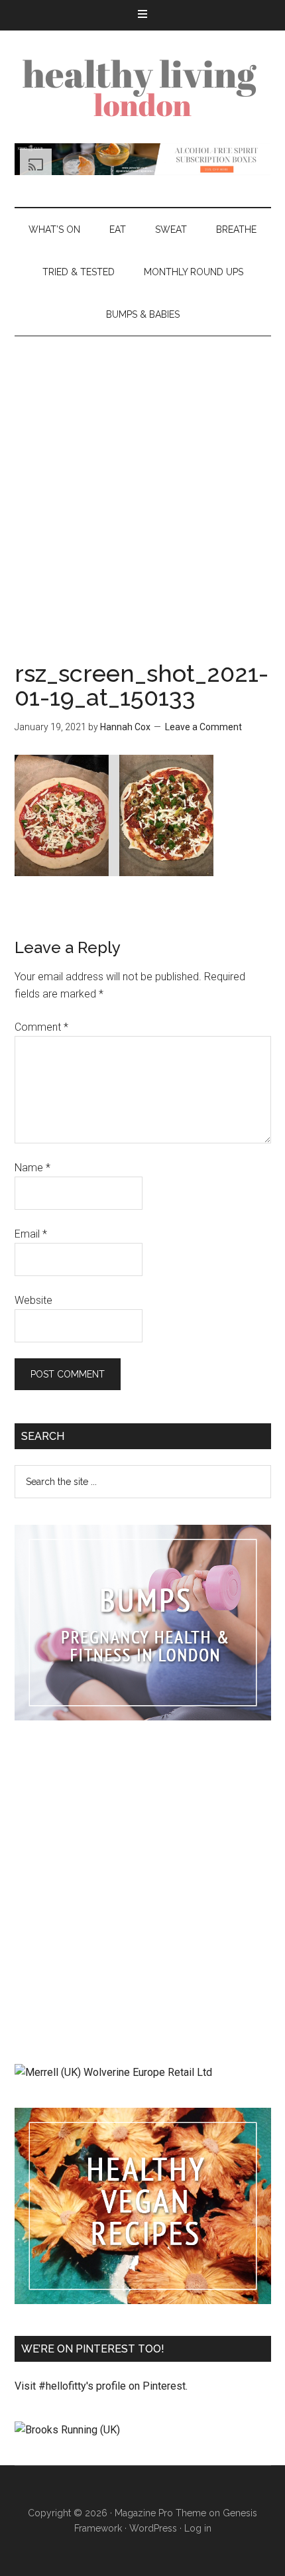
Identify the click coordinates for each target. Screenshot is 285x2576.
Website (33, 1300)
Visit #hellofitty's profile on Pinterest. (101, 2386)
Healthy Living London (143, 87)
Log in (198, 2528)
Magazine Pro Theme (160, 2513)
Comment (41, 1027)
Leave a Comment (203, 727)
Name (32, 1168)
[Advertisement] (142, 485)
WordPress (153, 2528)
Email (31, 1234)
